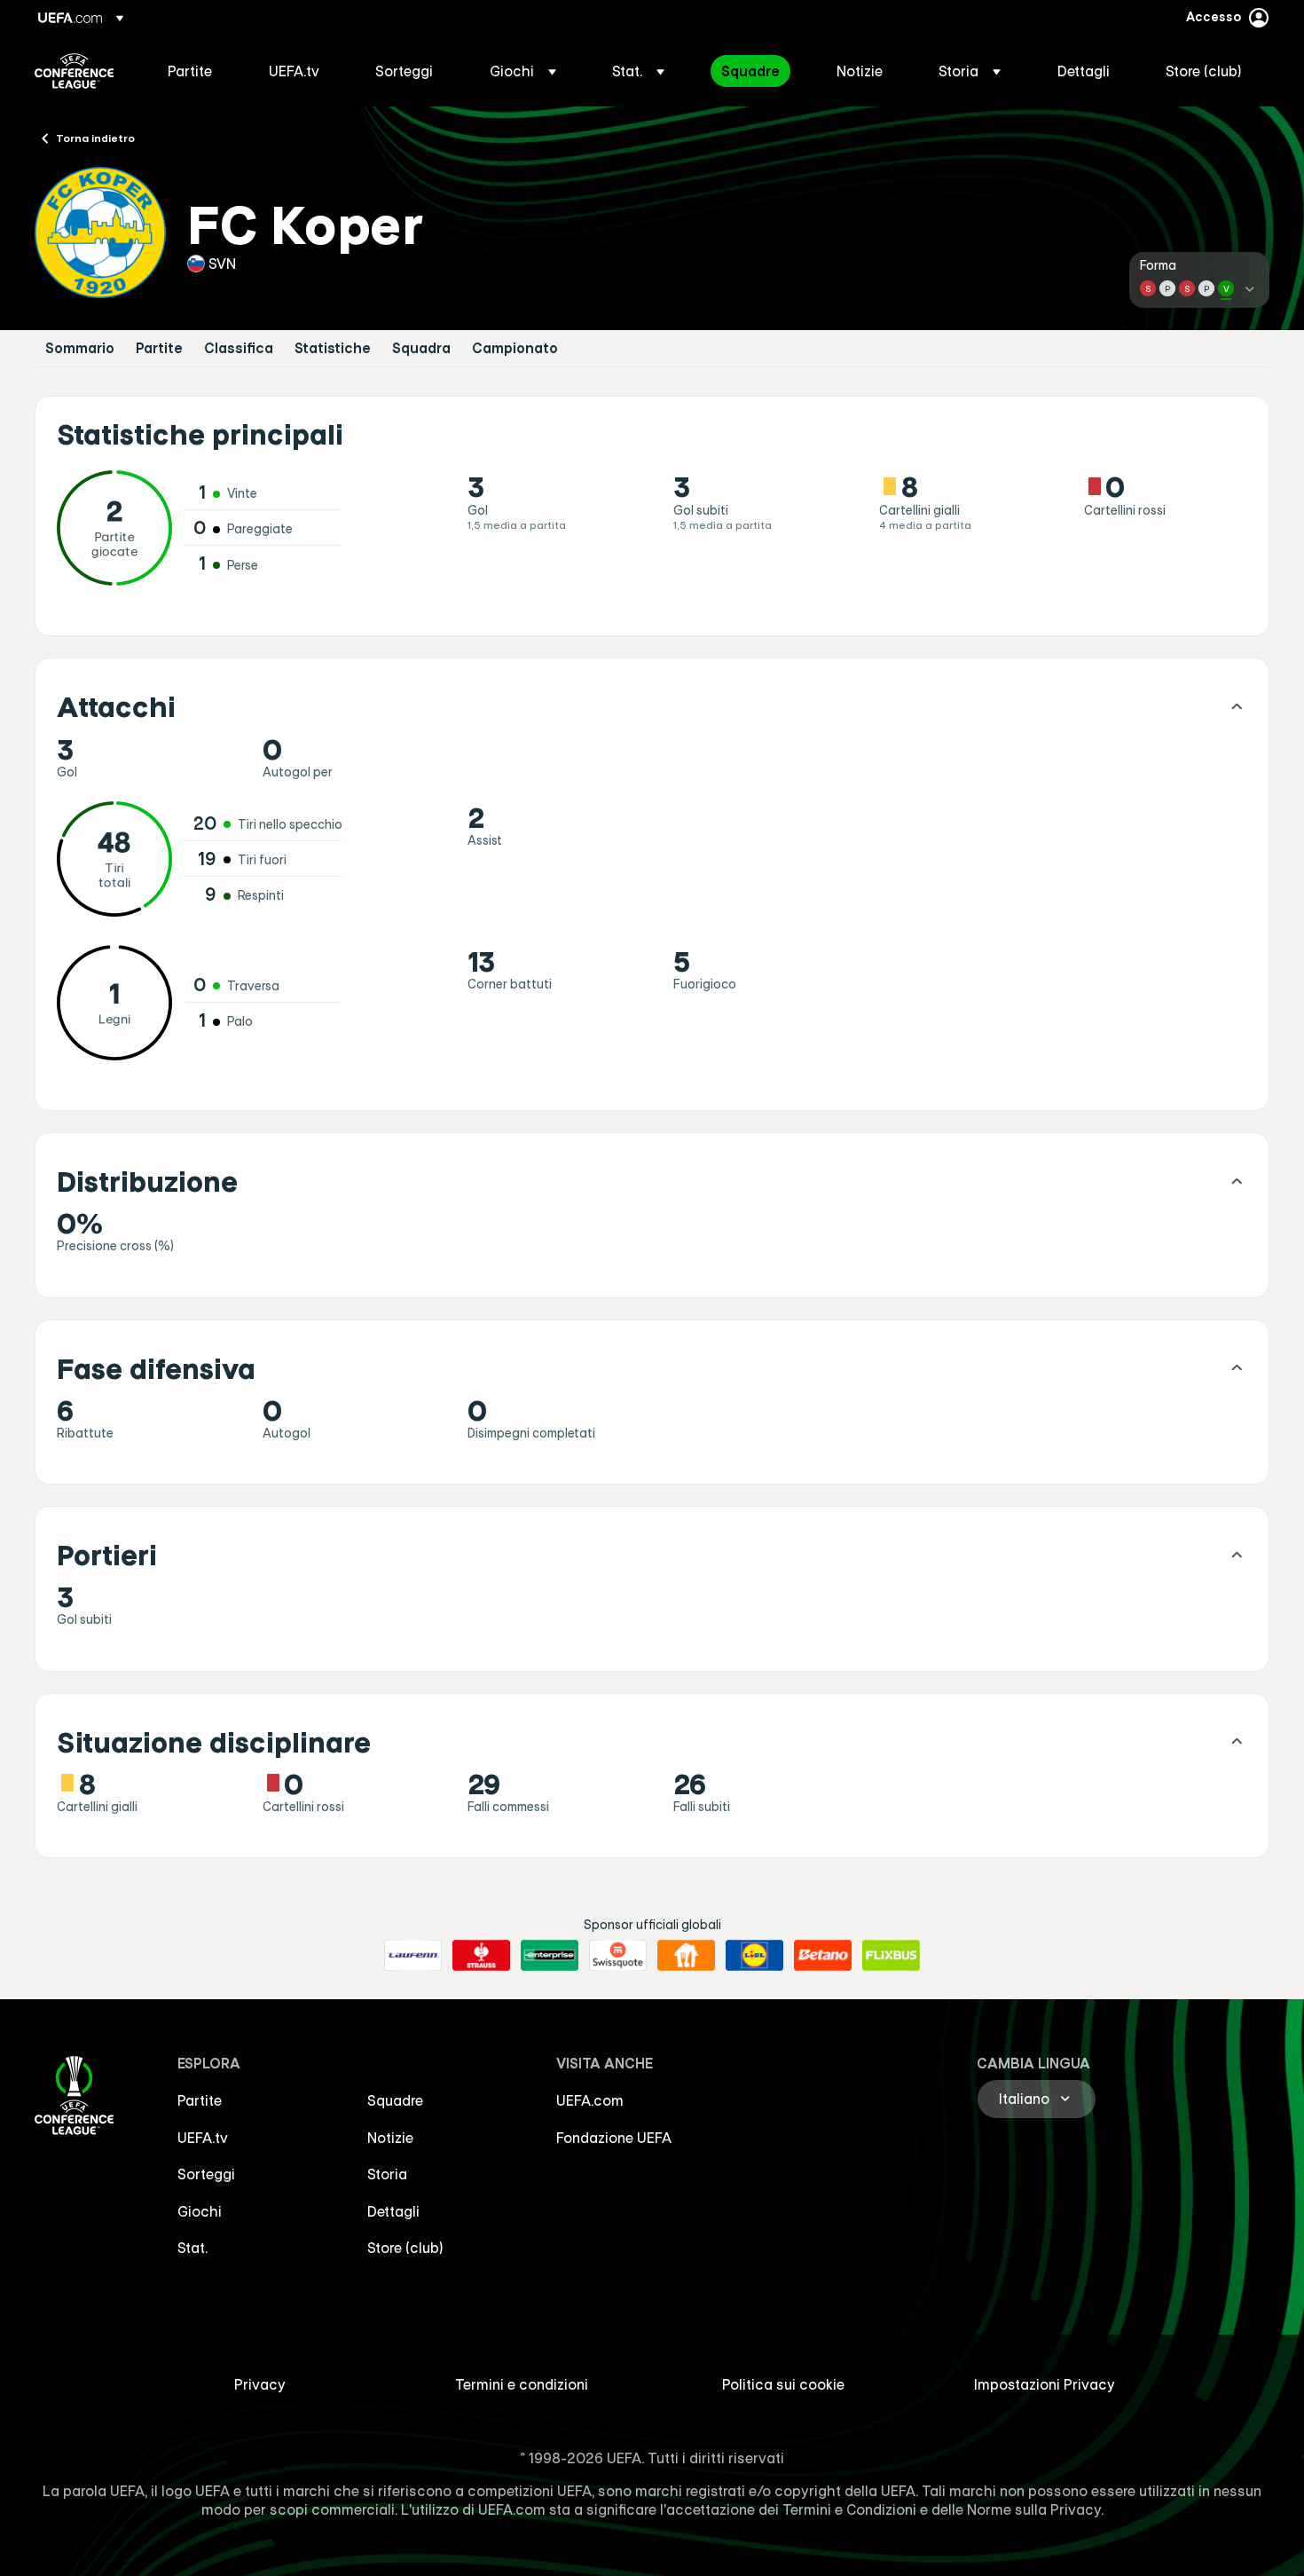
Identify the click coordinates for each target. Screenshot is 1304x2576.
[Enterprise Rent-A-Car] (550, 1956)
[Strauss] (481, 1956)
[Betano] (823, 1956)
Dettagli (393, 2211)
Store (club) (405, 2248)
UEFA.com (590, 2100)
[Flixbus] (891, 1956)
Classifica (239, 348)
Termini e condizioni (522, 2384)
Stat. (192, 2248)
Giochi (200, 2211)
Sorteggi (206, 2174)
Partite (159, 348)
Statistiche (333, 348)
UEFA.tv (203, 2138)
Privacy (260, 2384)
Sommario (80, 348)
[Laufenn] (413, 1956)
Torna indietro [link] (95, 138)
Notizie (390, 2138)
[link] (190, 71)
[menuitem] (196, 71)
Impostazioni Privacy (1045, 2384)
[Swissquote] (618, 1956)
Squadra (421, 348)
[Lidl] (754, 1956)
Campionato (515, 348)
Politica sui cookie (783, 2384)
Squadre (395, 2100)
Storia (387, 2174)
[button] (523, 71)
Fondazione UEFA (614, 2138)
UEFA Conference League (74, 71)
